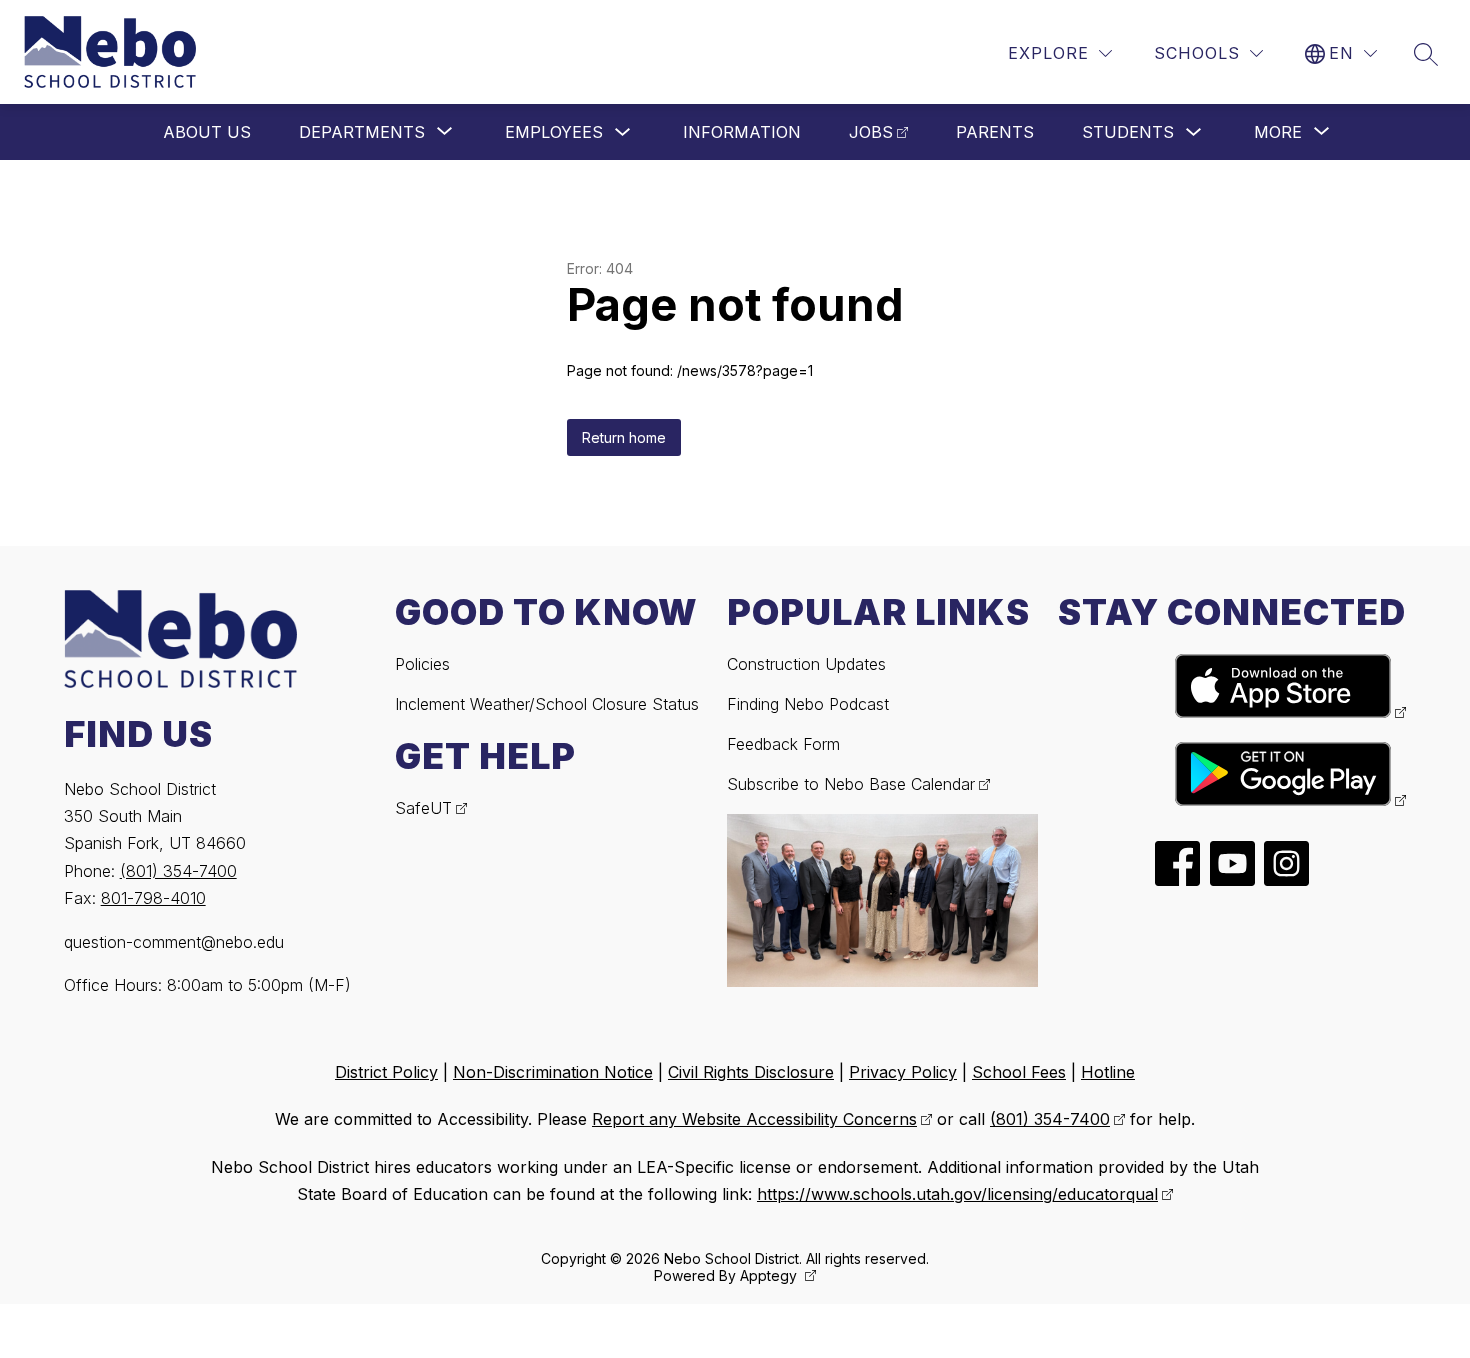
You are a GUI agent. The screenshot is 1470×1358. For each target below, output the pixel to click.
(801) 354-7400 (178, 871)
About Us (207, 132)
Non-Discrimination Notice (553, 1072)
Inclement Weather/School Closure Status (547, 704)
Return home (624, 437)
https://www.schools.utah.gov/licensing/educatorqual (957, 1194)
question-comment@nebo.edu (174, 942)
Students (1128, 132)
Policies (422, 664)
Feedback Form (783, 744)
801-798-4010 (153, 898)
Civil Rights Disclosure (751, 1072)
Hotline (1108, 1072)
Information (742, 132)
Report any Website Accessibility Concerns (754, 1119)
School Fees (1019, 1072)
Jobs (871, 132)
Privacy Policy (903, 1072)
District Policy (386, 1072)
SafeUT (423, 808)
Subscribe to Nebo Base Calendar (851, 784)
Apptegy (770, 1275)
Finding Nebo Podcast (808, 704)
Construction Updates (806, 664)
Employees (554, 132)
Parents (995, 132)
